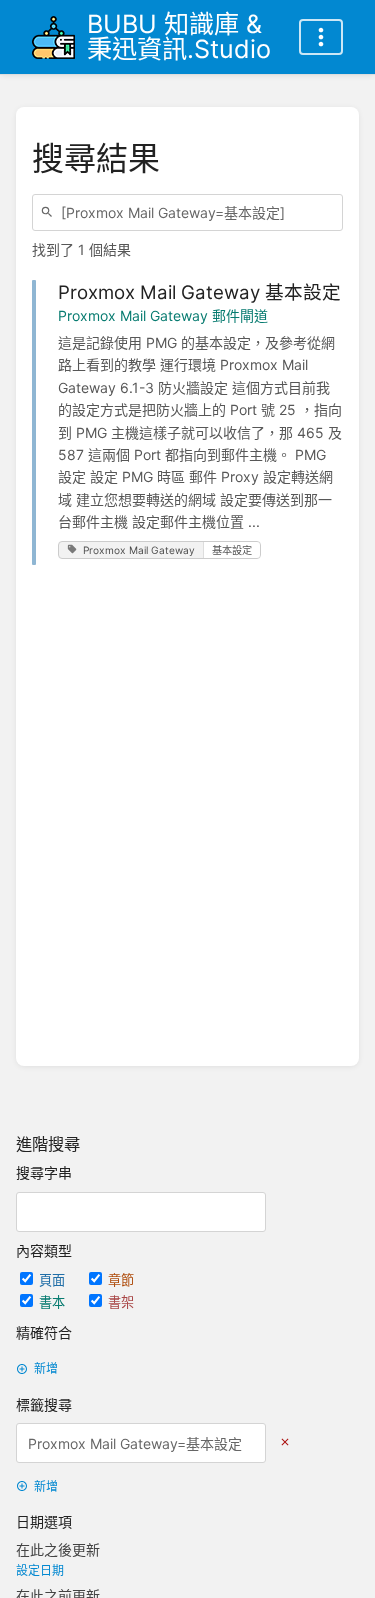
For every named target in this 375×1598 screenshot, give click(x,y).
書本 (54, 1302)
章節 (121, 1280)
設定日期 (40, 1570)
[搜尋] (50, 212)
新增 (46, 1368)
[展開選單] (321, 37)
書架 (121, 1302)
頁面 (54, 1280)
